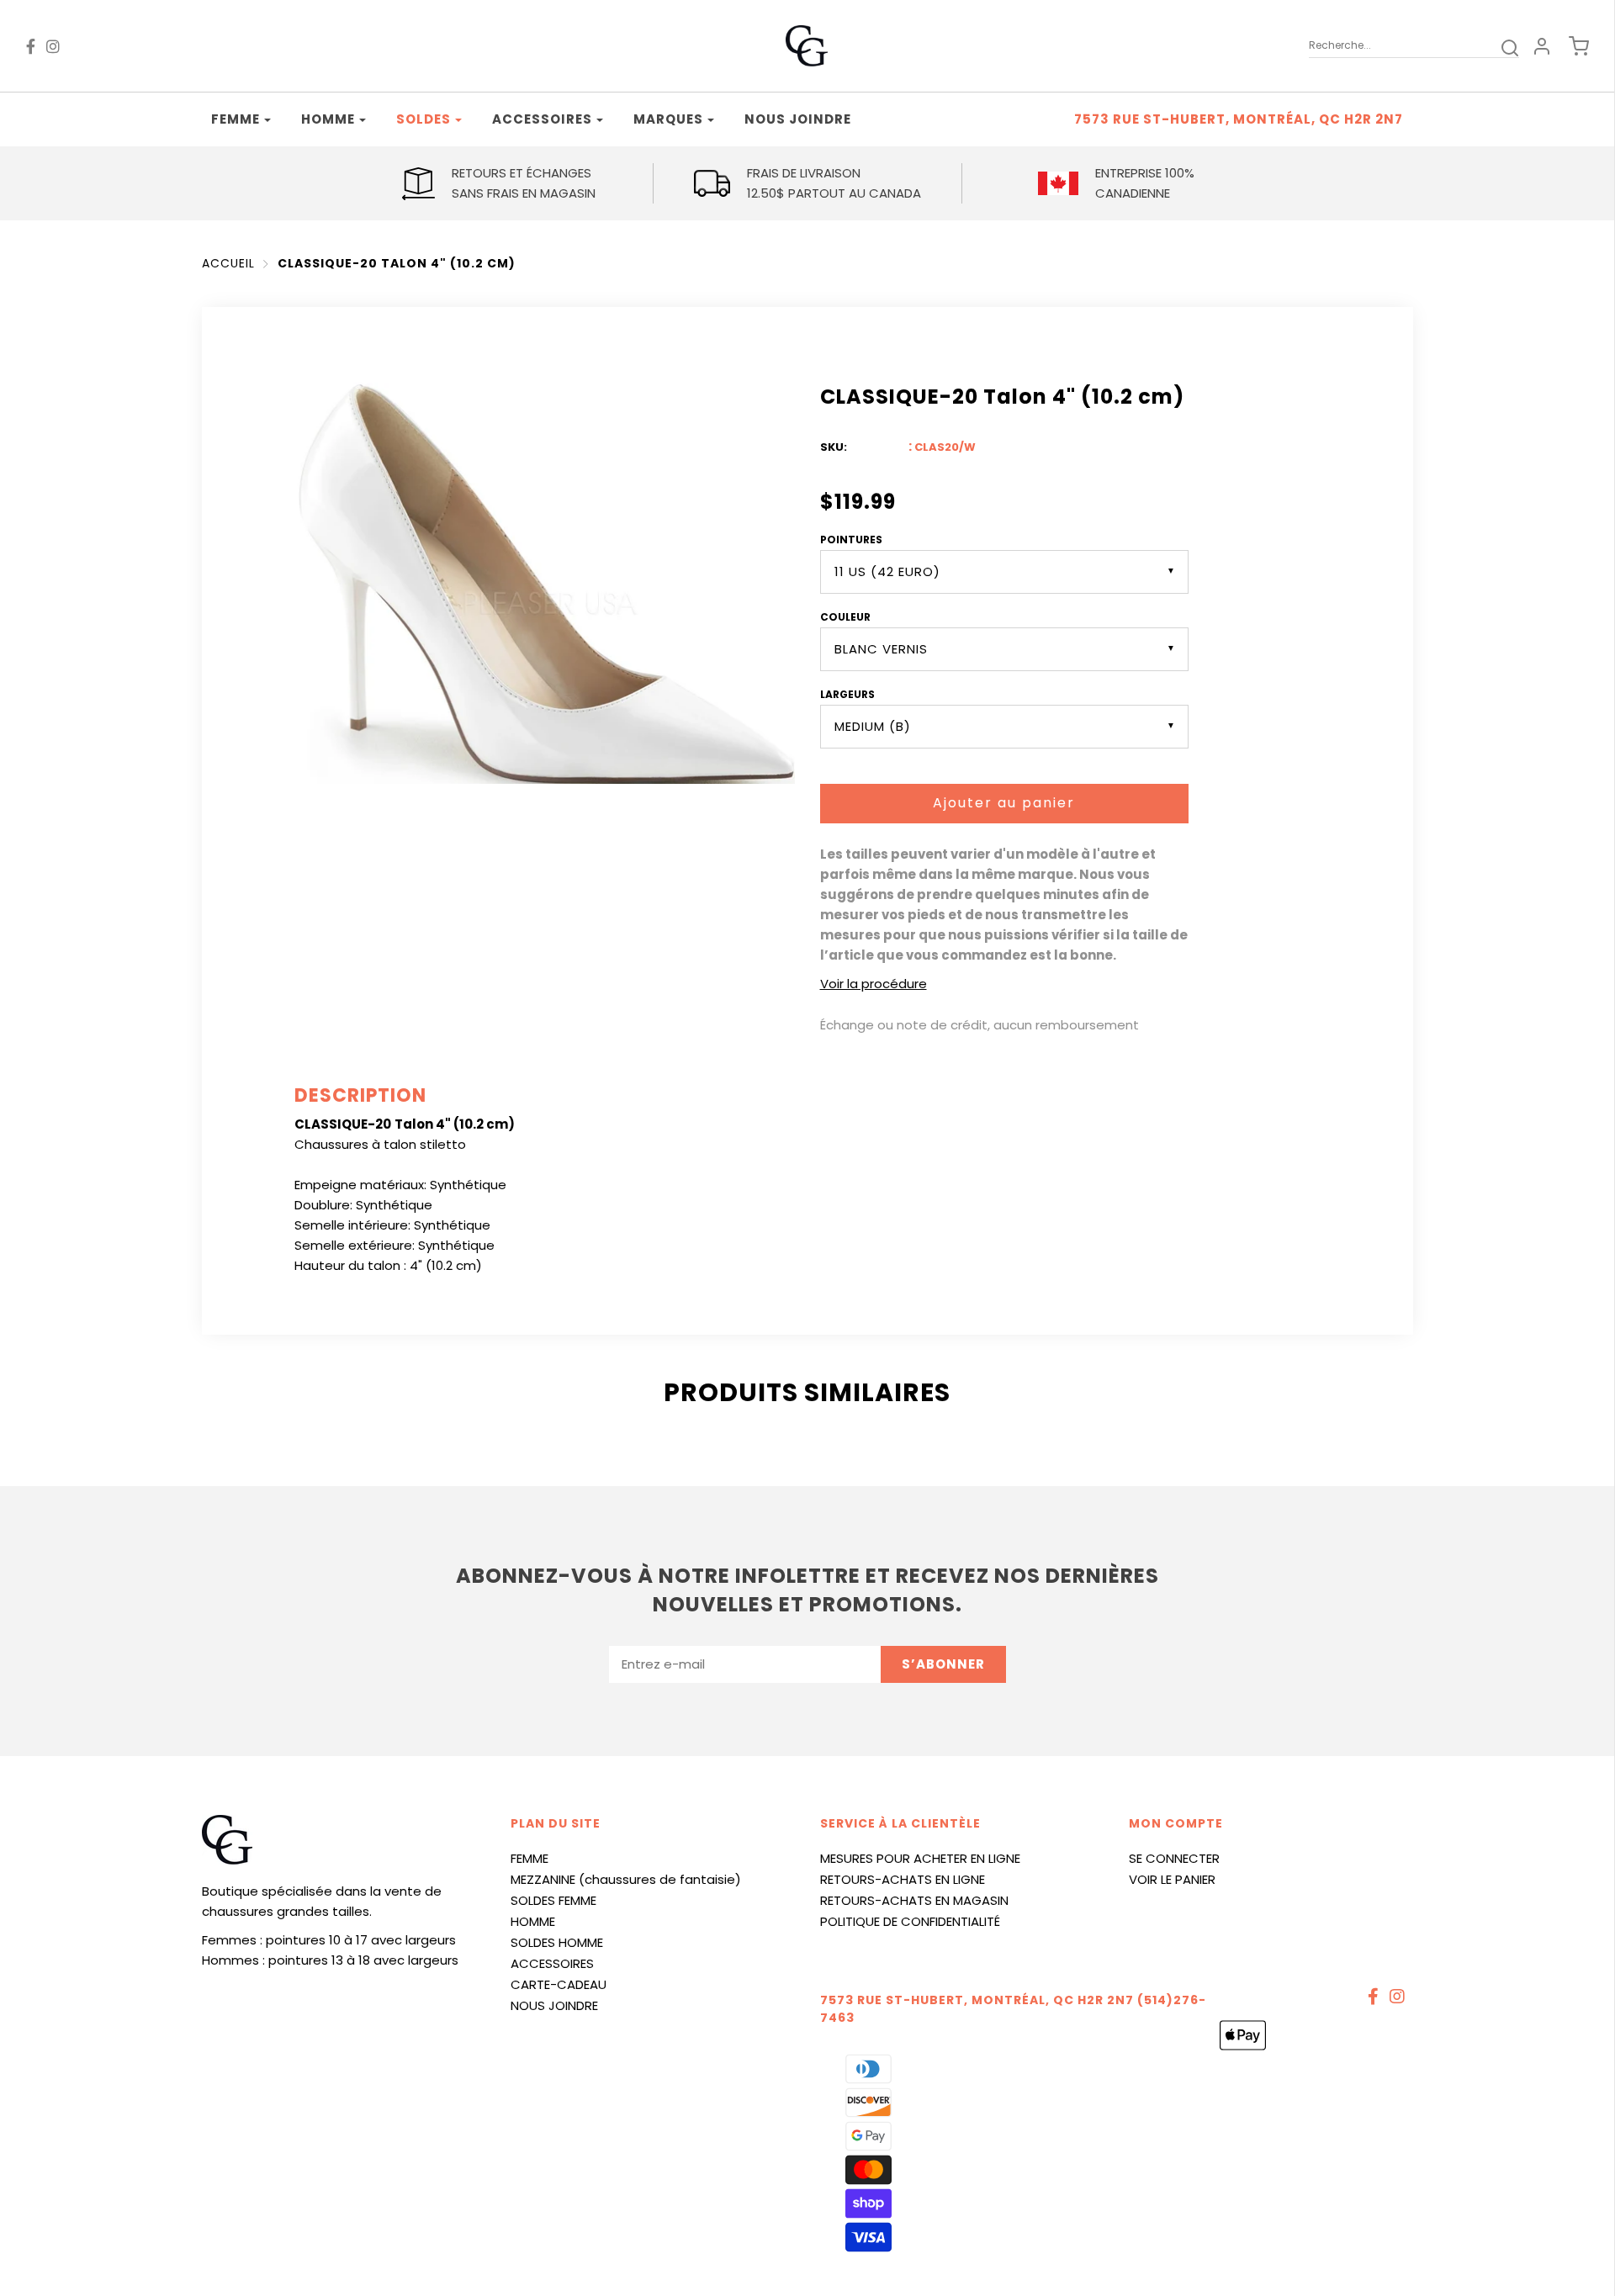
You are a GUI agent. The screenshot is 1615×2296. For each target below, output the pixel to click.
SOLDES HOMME (557, 1942)
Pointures (851, 540)
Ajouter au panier (1004, 803)
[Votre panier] (1570, 46)
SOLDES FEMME (553, 1900)
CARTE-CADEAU (559, 1984)
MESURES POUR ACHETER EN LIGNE (920, 1858)
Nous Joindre (798, 119)
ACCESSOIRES (552, 1963)
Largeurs (847, 694)
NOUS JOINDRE (554, 2005)
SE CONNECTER (1174, 1858)
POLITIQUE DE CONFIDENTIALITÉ (910, 1921)
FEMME (530, 1858)
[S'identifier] (1542, 46)
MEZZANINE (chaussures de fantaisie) (626, 1879)
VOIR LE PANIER (1172, 1879)
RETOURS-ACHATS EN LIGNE (903, 1879)
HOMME (533, 1921)
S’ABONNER (943, 1664)
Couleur (845, 617)
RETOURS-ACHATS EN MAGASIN (914, 1900)
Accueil (228, 263)
